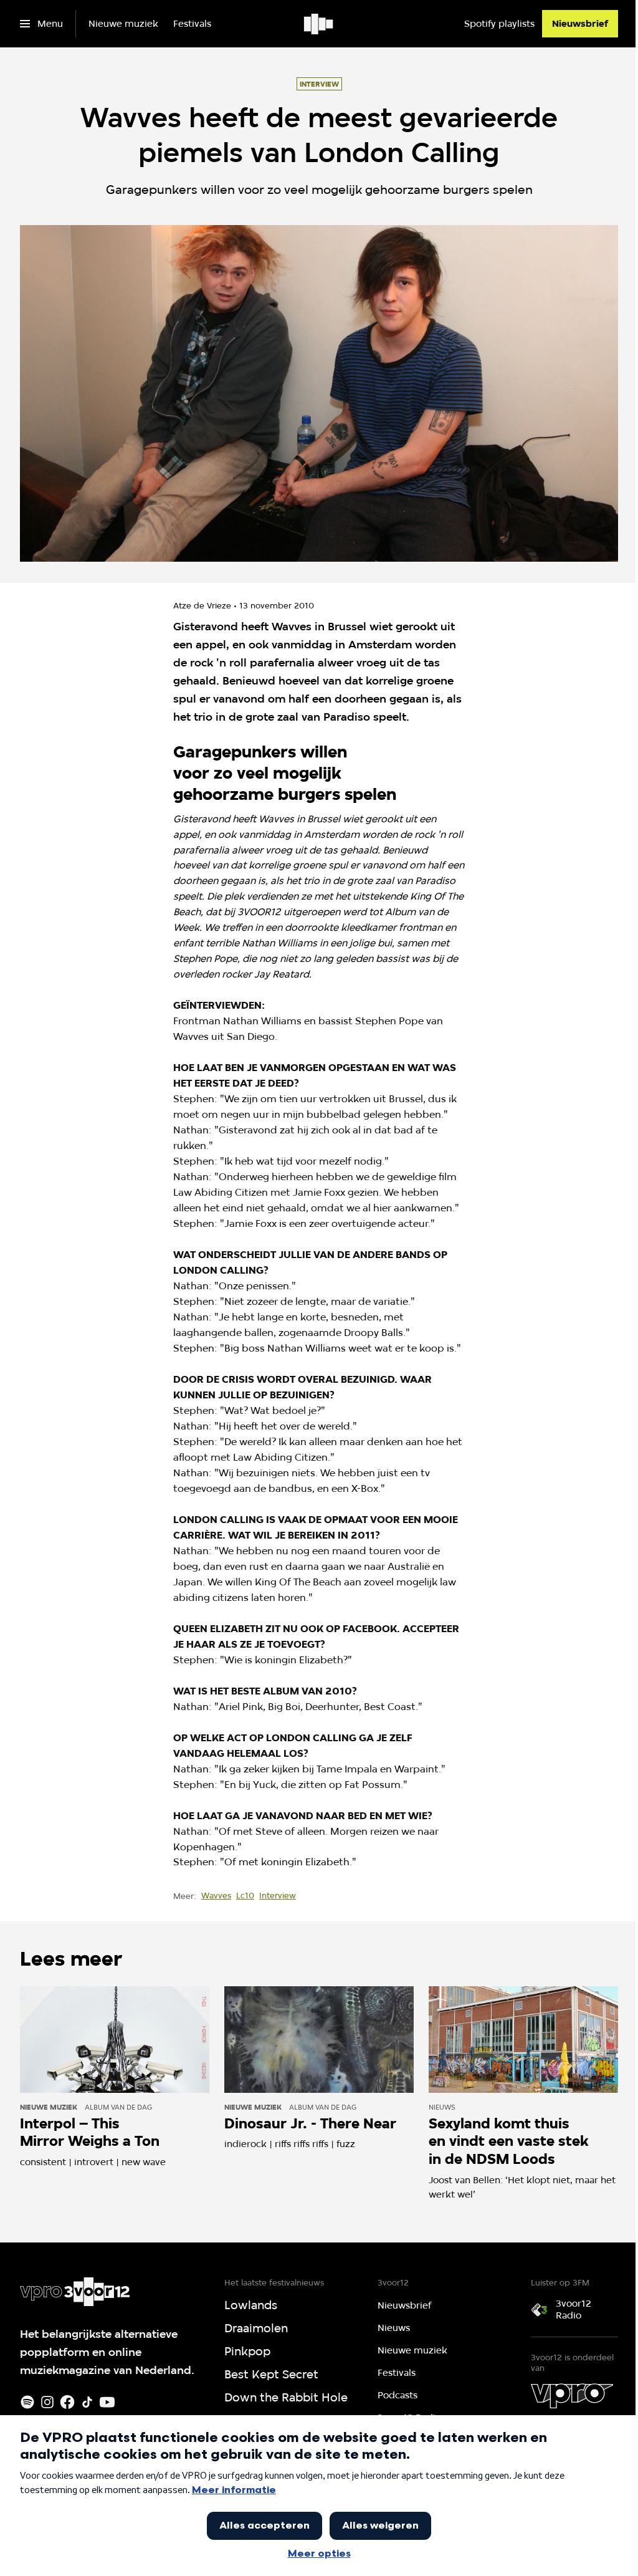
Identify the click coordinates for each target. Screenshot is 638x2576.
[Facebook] (67, 2402)
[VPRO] (572, 2396)
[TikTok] (87, 2402)
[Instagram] (47, 2402)
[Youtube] (107, 2402)
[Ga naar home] (319, 24)
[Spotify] (27, 2402)
